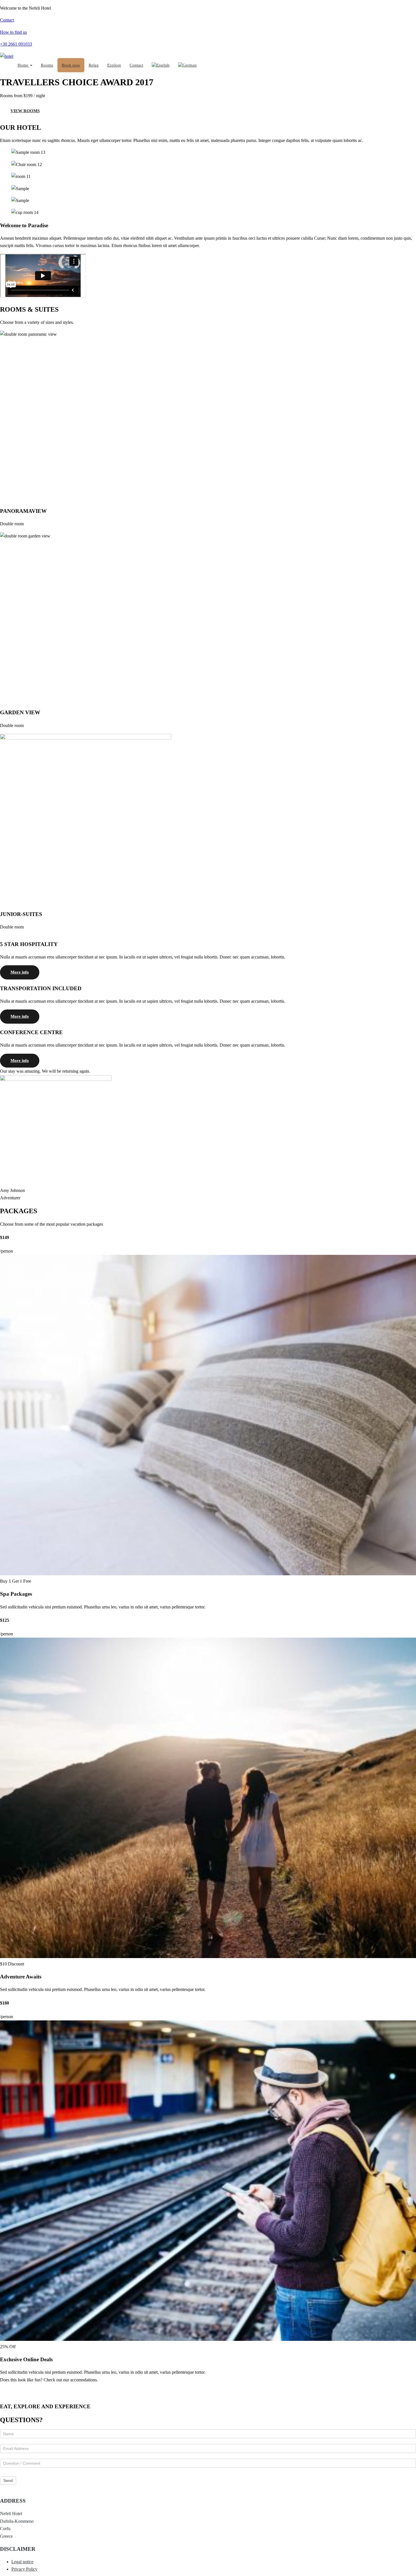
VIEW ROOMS (25, 111)
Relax (94, 65)
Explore (114, 65)
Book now (71, 65)
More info (20, 972)
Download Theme (27, 2390)
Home (23, 65)
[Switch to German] (187, 65)
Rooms (47, 65)
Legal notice (22, 2562)
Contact (136, 65)
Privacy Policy (24, 2569)
